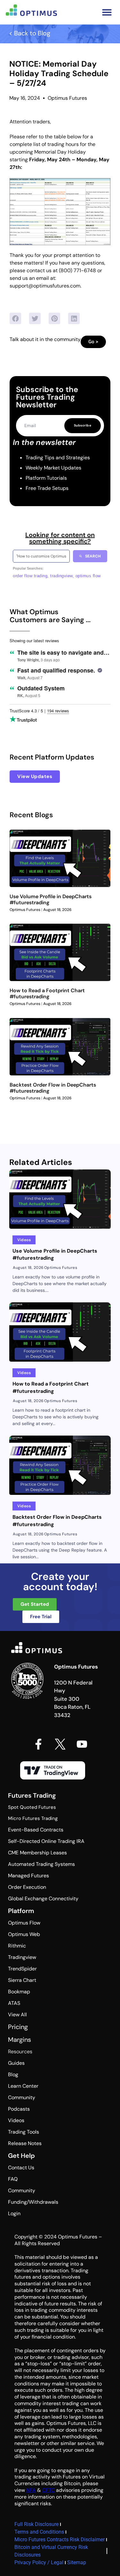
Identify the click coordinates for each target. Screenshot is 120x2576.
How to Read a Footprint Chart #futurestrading (47, 993)
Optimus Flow (24, 1923)
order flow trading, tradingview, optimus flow (57, 576)
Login (14, 2213)
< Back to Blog (30, 33)
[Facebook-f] (38, 1744)
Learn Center (23, 2086)
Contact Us (21, 2168)
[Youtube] (82, 1744)
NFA (31, 2490)
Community (22, 2097)
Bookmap (19, 1992)
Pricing (18, 2027)
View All (17, 2015)
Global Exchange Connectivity (43, 1899)
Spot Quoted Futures (32, 1807)
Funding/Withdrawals (33, 2202)
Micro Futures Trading (33, 1818)
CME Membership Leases (37, 1853)
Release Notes (25, 2143)
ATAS (14, 2003)
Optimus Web (24, 1934)
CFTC (48, 2490)
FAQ (13, 2179)
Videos (16, 2120)
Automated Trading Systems (41, 1864)
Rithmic (17, 1946)
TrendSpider (22, 1969)
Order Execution (27, 1887)
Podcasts (19, 2109)
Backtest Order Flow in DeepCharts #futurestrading (53, 1088)
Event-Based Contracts (36, 1830)
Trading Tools (24, 2132)
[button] (107, 12)
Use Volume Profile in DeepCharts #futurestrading (51, 899)
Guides (16, 2063)
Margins (20, 2040)
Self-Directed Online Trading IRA (46, 1841)
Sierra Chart (22, 1980)
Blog (13, 2074)
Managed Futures (28, 1876)
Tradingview (22, 1957)
